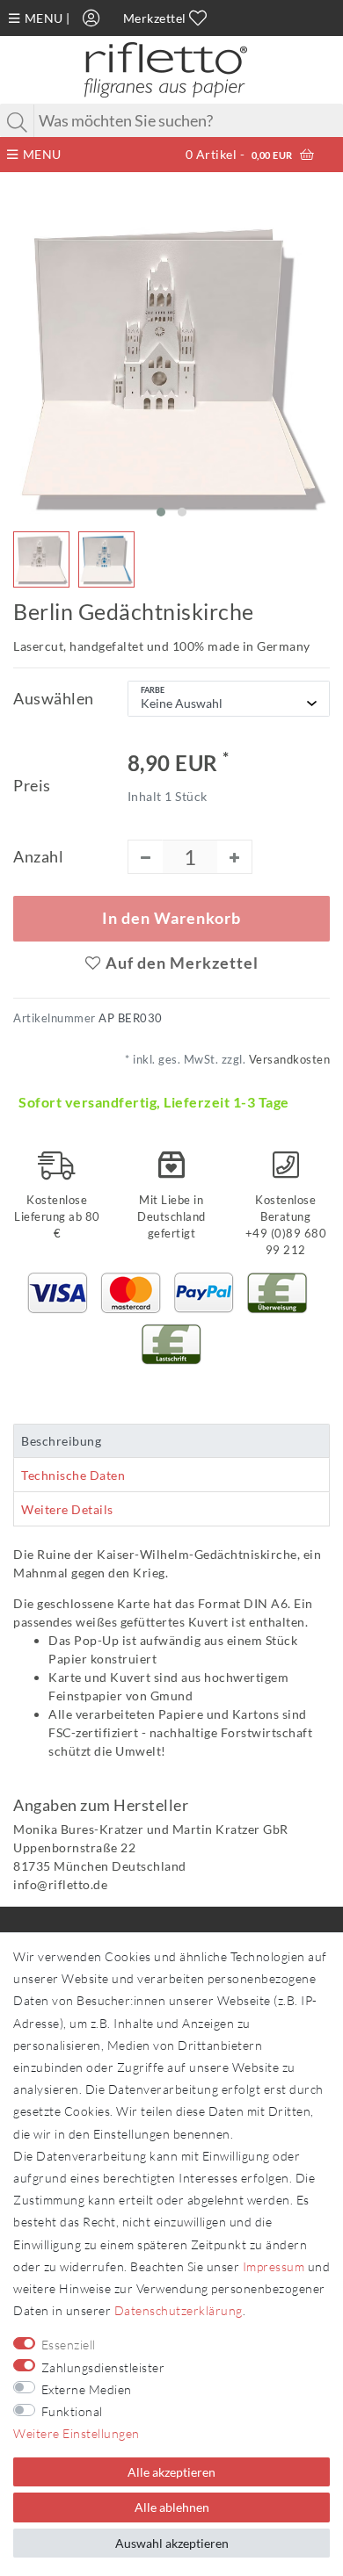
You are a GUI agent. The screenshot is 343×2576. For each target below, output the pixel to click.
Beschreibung (61, 1441)
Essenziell (69, 2345)
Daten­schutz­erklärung (179, 2310)
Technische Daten (73, 1475)
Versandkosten (288, 1060)
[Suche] (18, 122)
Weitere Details (67, 1509)
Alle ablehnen (172, 2507)
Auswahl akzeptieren (172, 2543)
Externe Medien (87, 2389)
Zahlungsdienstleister (103, 2367)
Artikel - (239, 154)
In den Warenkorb (171, 918)
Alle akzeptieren (171, 2472)
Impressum (274, 2266)
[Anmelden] (91, 18)
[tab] (171, 1441)
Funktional (72, 2411)
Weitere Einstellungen (77, 2433)
